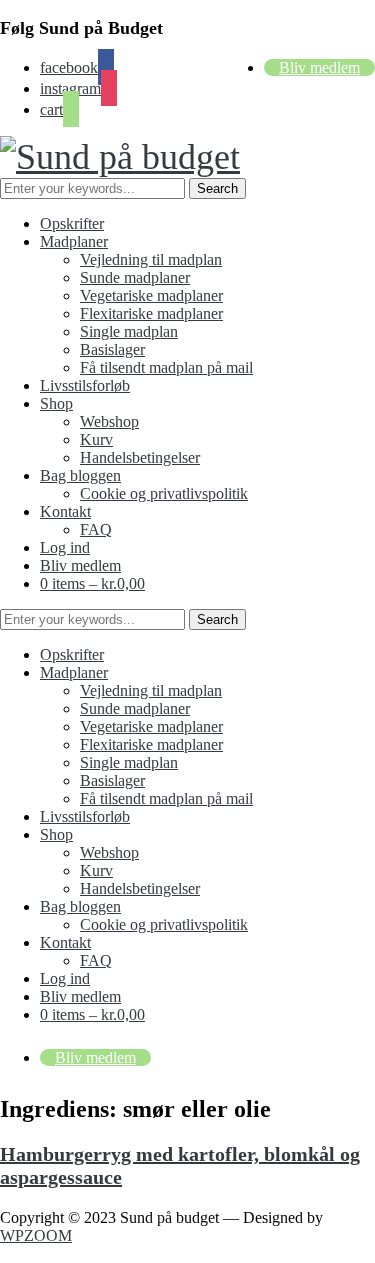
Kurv (96, 439)
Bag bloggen (80, 475)
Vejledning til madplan (151, 259)
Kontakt (65, 511)
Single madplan (129, 331)
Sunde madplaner (135, 277)
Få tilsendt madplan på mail (166, 367)
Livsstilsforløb (85, 385)
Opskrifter (72, 223)
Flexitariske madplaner (151, 313)
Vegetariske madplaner (151, 295)
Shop (56, 403)
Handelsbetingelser (140, 457)
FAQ (96, 529)
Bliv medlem (319, 67)
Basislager (112, 349)
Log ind (65, 547)
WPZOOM (36, 1235)
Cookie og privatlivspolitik (164, 493)
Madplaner (74, 241)
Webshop (109, 421)
